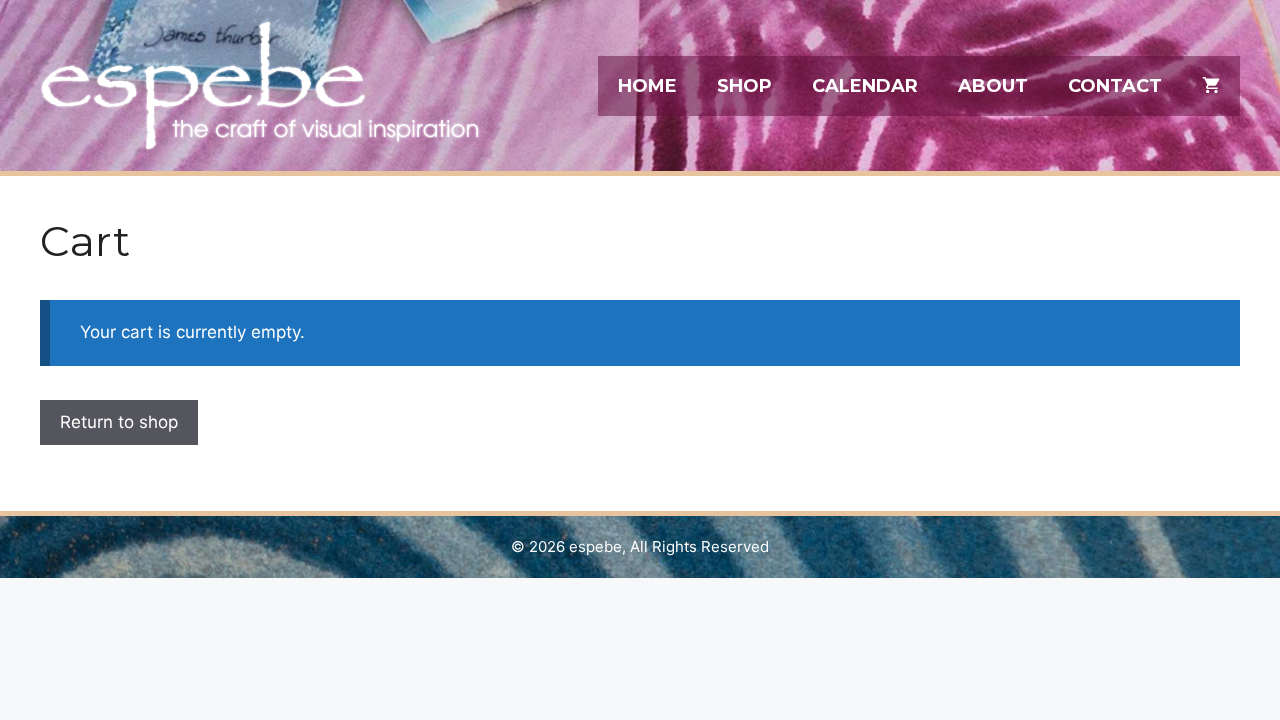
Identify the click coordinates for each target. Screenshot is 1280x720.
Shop (744, 86)
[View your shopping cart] (1211, 86)
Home (647, 86)
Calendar (865, 86)
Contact (1115, 86)
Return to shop (119, 422)
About (993, 86)
